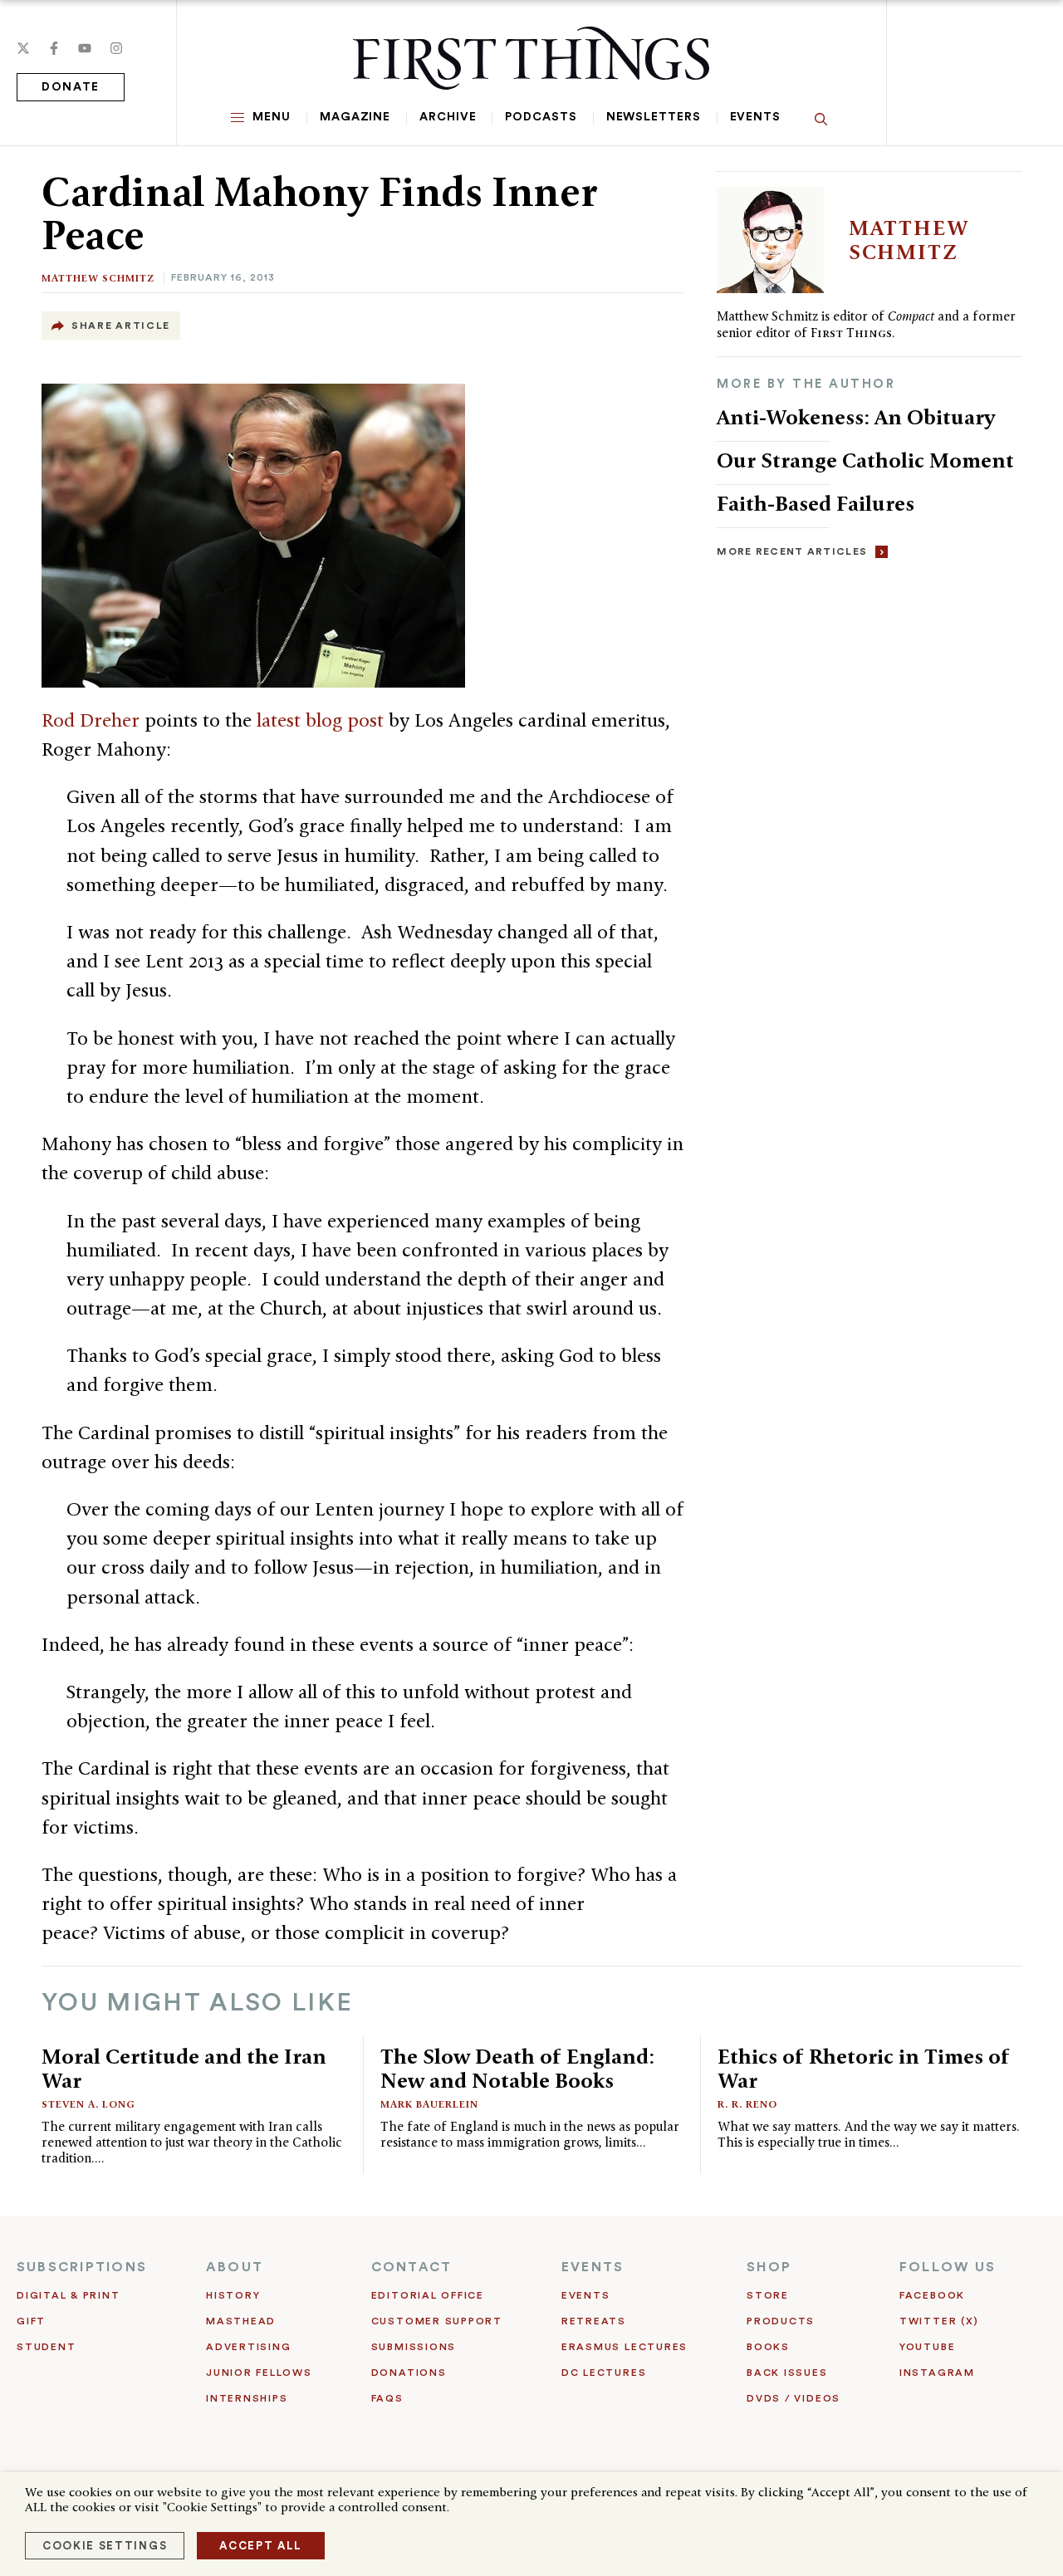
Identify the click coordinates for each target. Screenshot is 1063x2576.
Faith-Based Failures (816, 503)
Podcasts (541, 117)
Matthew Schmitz (98, 278)
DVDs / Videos (794, 2398)
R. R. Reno (747, 2104)
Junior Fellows (259, 2373)
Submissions (414, 2347)
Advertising (248, 2347)
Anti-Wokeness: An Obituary (856, 417)
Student (46, 2347)
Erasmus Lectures (625, 2347)
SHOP (769, 2267)
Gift (31, 2321)
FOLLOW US (948, 2267)
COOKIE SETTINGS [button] (105, 2546)
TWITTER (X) (939, 2321)
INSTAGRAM (937, 2373)
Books (768, 2347)
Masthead (241, 2321)
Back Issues (787, 2373)
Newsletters (654, 117)
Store (768, 2295)
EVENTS (593, 2267)
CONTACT (412, 2267)
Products (781, 2321)
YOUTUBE (927, 2347)
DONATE (71, 87)
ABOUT (235, 2267)
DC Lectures (604, 2373)
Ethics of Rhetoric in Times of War (864, 2068)
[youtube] (85, 48)
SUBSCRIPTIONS (82, 2267)
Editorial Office (428, 2295)
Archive (448, 117)
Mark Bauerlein (429, 2104)
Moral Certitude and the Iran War (184, 2068)
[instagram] (116, 48)
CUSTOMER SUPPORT (437, 2321)
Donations (409, 2373)
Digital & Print (69, 2295)
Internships (247, 2398)
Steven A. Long (88, 2104)
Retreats (594, 2321)
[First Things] (531, 58)
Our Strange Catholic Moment (868, 460)
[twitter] (23, 48)
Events (755, 117)
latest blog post (323, 720)
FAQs (387, 2398)
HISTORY (233, 2295)
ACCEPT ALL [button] (261, 2546)
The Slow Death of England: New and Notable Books (517, 2068)
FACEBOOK (932, 2295)
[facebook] (54, 48)
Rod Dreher (93, 720)
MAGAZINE (355, 117)
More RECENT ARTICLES (792, 551)
